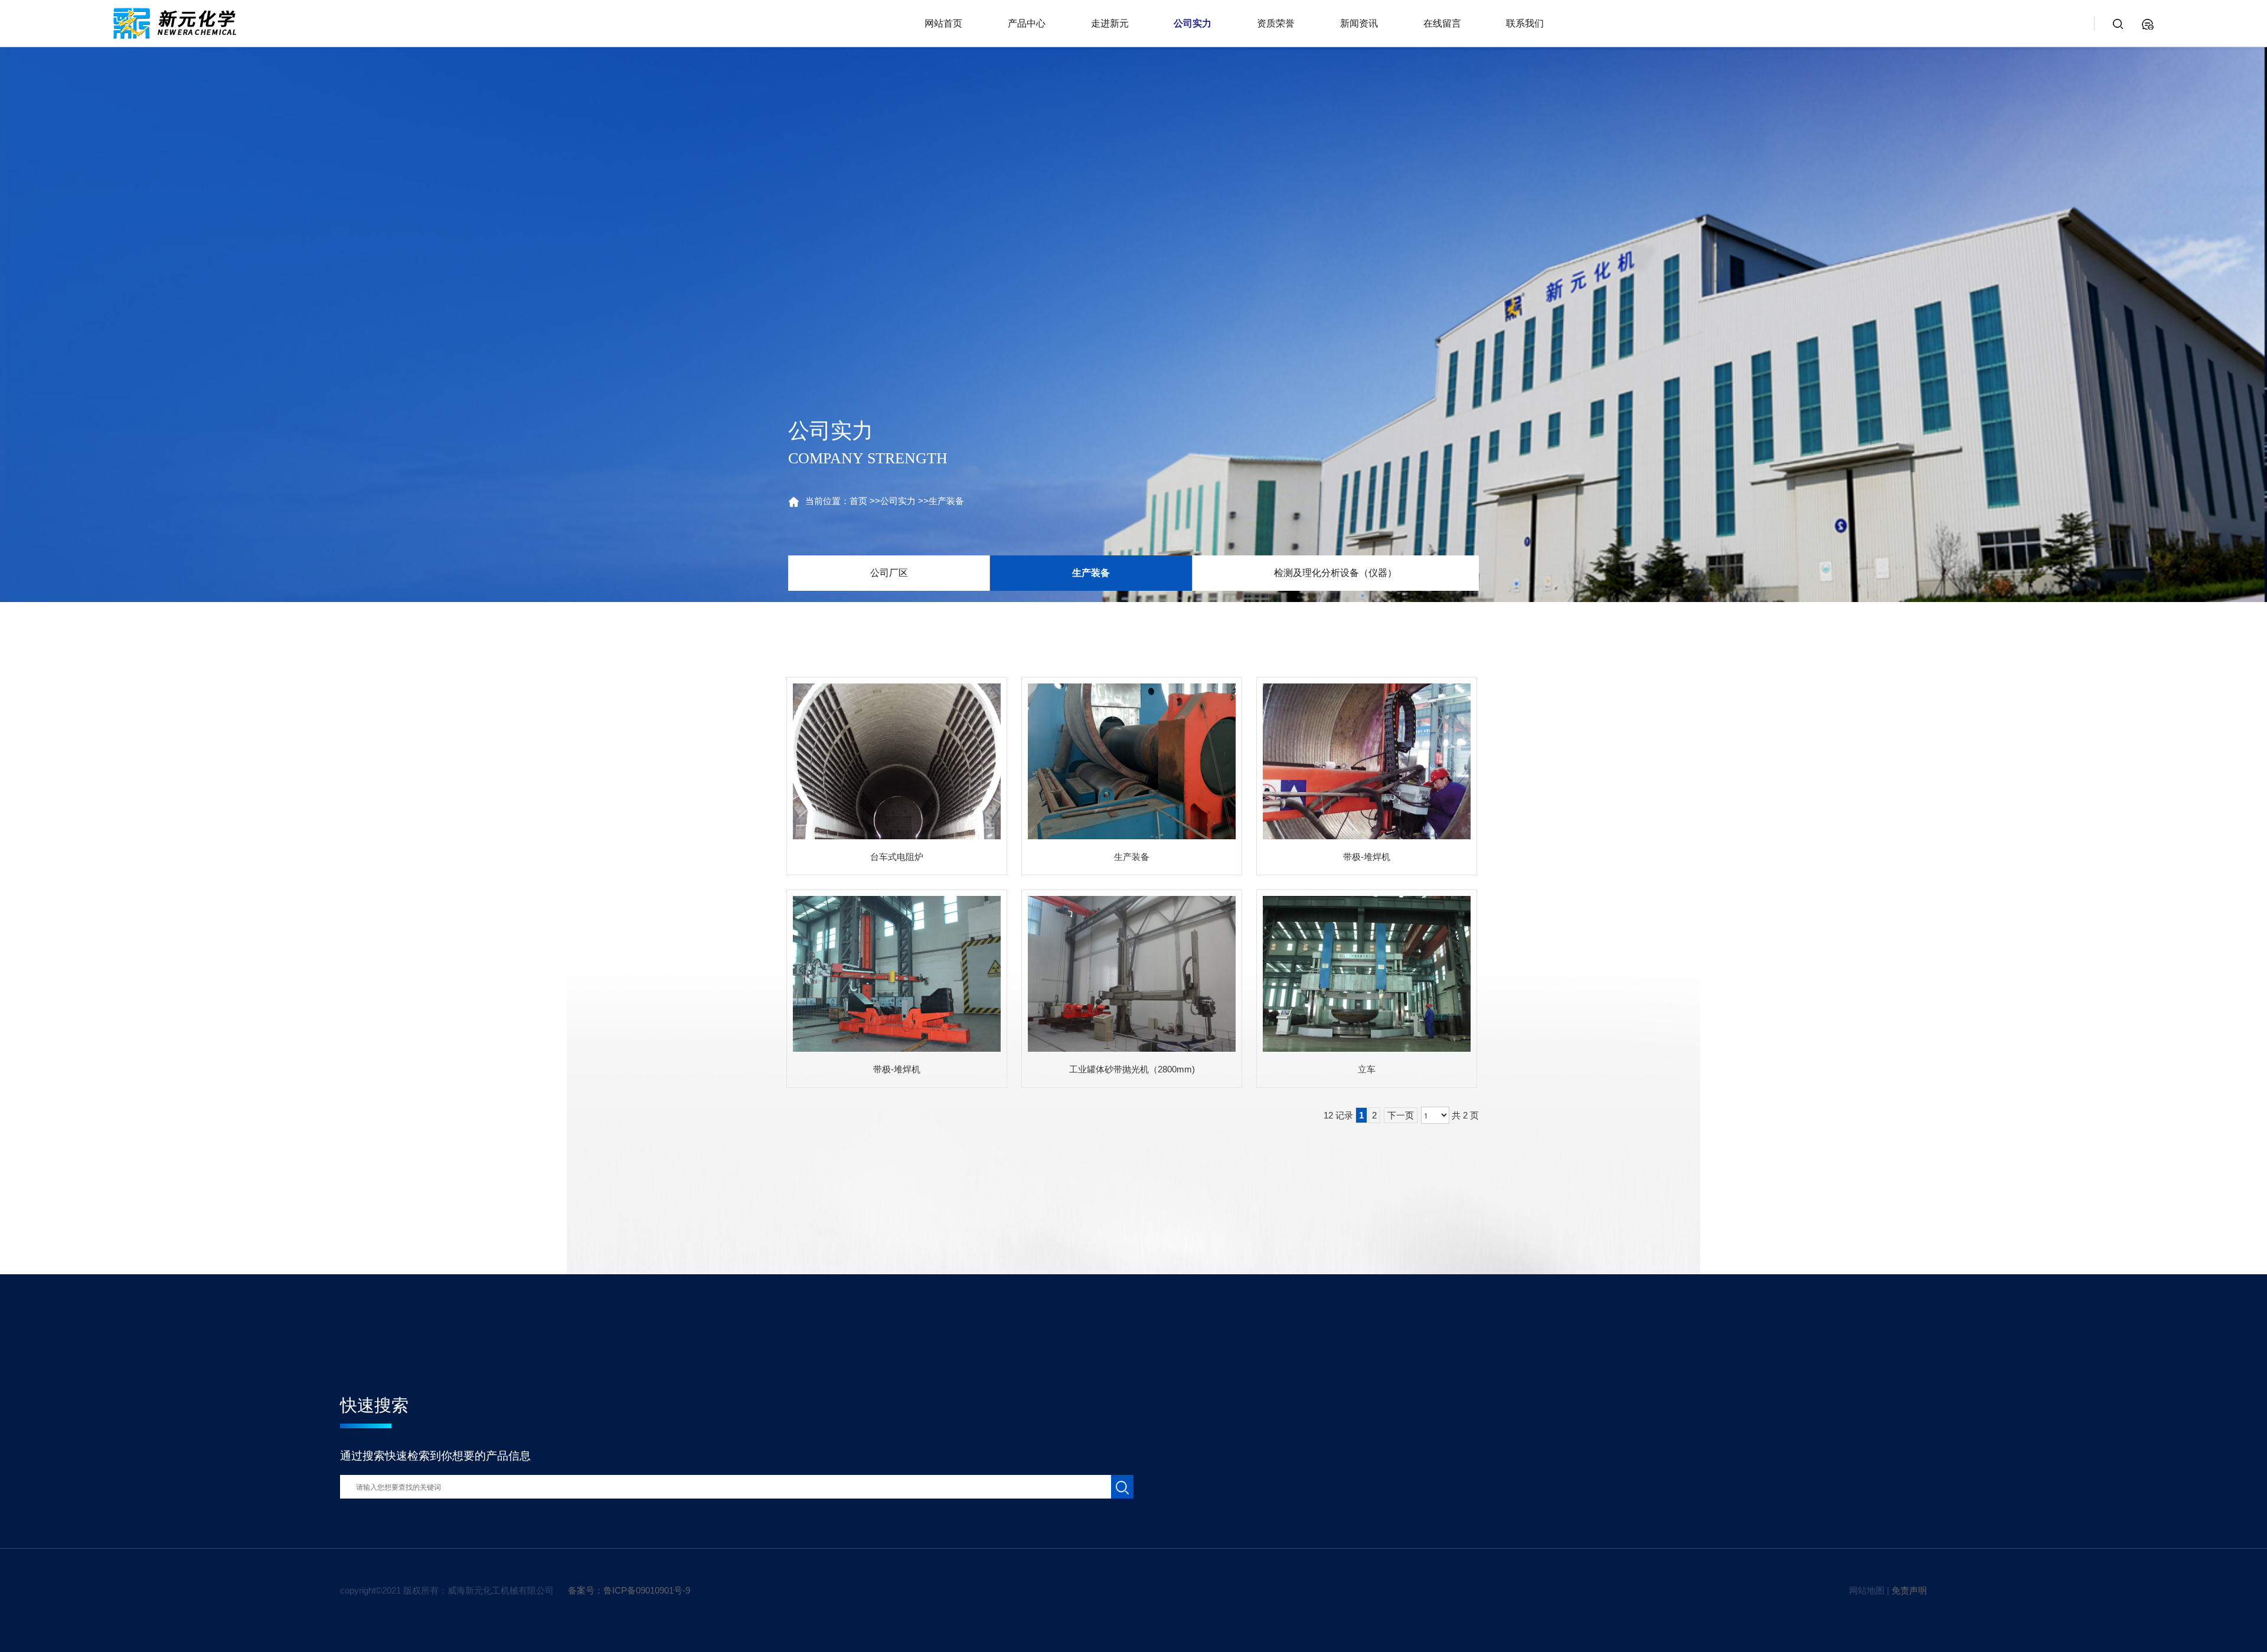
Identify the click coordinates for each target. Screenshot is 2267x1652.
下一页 (1401, 1115)
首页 (858, 501)
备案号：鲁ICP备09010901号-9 (629, 1590)
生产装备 (946, 501)
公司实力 (898, 501)
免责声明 (1909, 1590)
